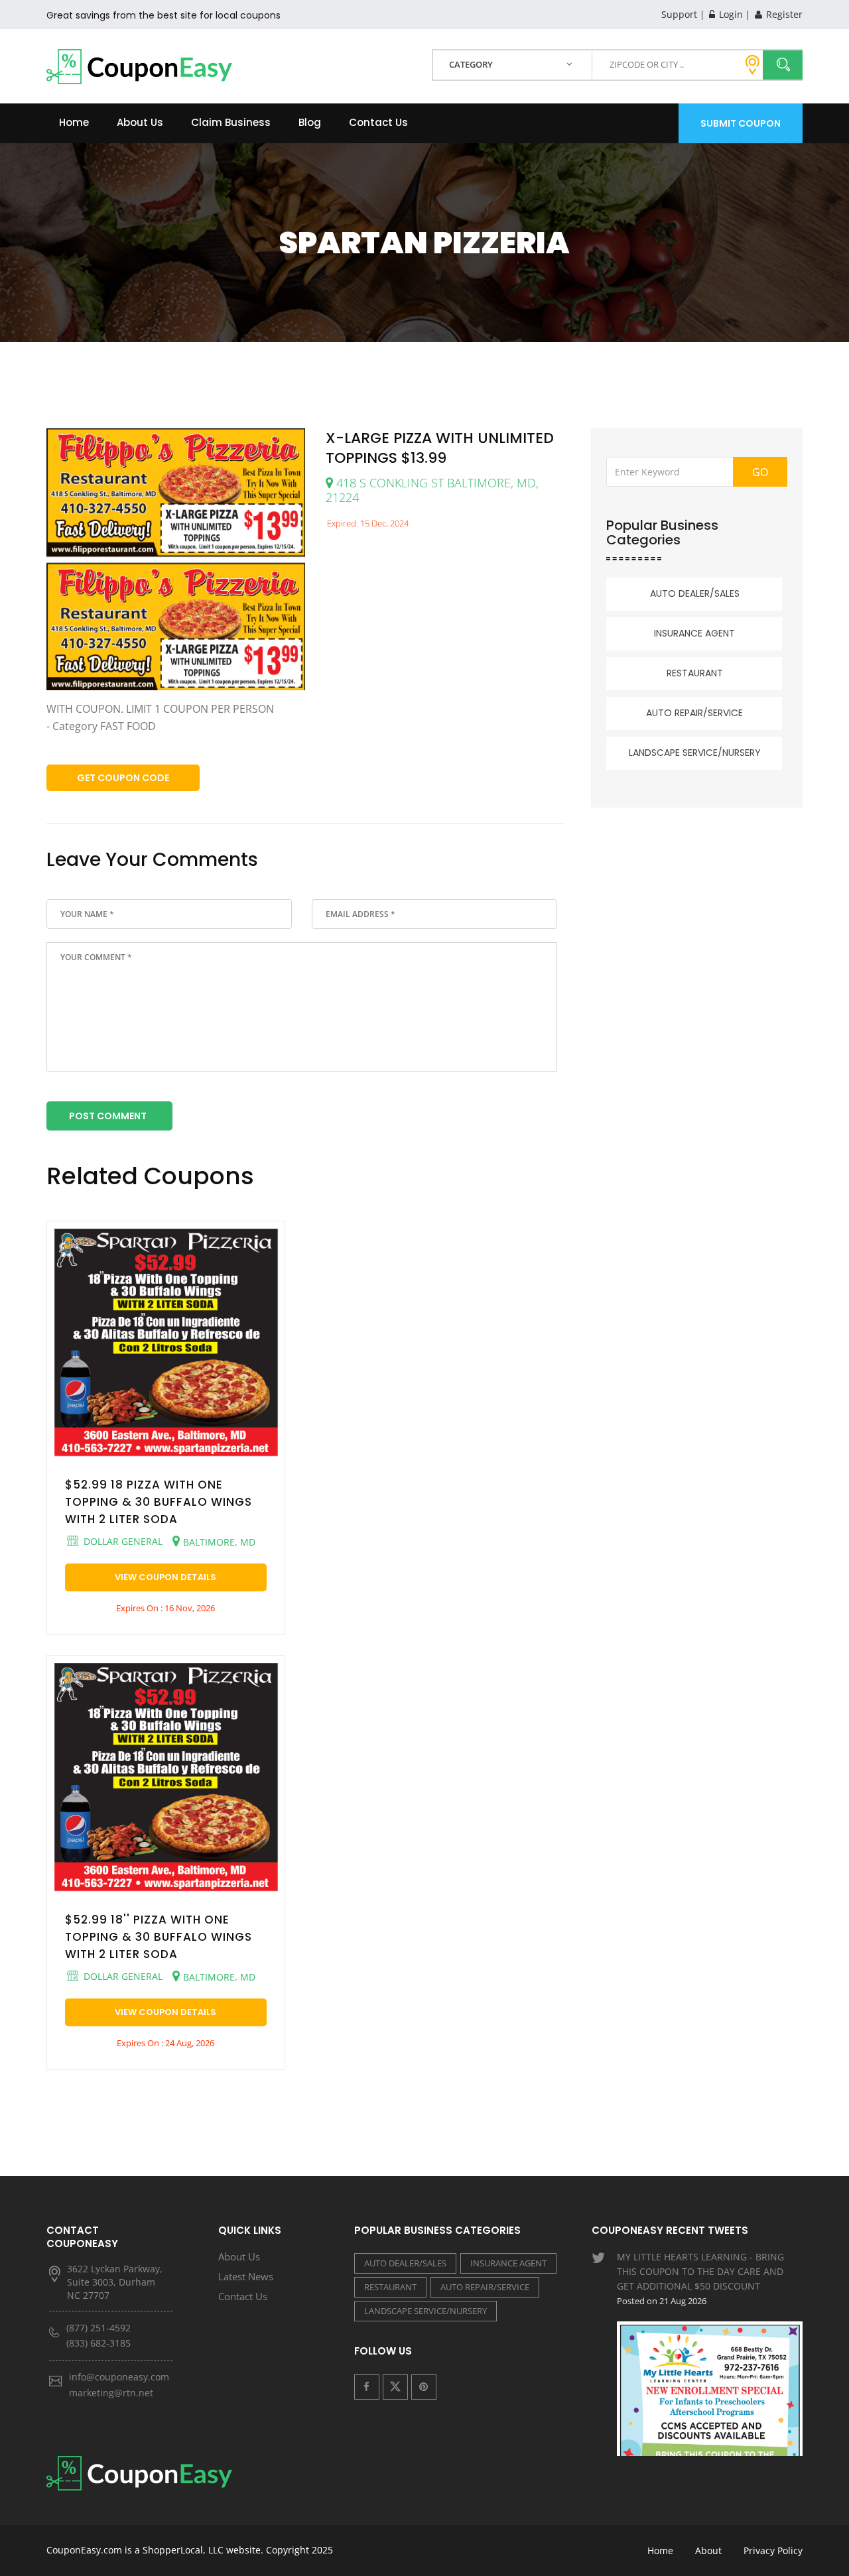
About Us (140, 122)
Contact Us (378, 122)
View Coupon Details (165, 1577)
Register (783, 14)
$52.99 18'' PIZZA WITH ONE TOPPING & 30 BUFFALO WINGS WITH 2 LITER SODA (159, 1937)
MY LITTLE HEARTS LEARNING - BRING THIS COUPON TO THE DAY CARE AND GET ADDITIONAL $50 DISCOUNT (700, 2279)
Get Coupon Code (123, 778)
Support (679, 14)
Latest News (246, 2276)
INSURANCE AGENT (694, 633)
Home (74, 122)
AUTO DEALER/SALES (695, 593)
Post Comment (108, 1116)
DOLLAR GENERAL (122, 1541)
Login (730, 14)
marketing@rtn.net (111, 2393)
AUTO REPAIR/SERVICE (694, 713)
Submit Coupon (741, 123)
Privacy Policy (773, 2550)
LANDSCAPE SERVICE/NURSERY (695, 753)
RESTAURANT (695, 673)
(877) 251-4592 (98, 2328)
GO (760, 472)
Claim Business (231, 122)
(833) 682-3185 (98, 2343)
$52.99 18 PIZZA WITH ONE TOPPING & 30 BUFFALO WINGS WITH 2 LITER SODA (159, 1502)
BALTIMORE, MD (219, 1542)
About (708, 2550)
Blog (310, 122)
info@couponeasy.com (119, 2377)
